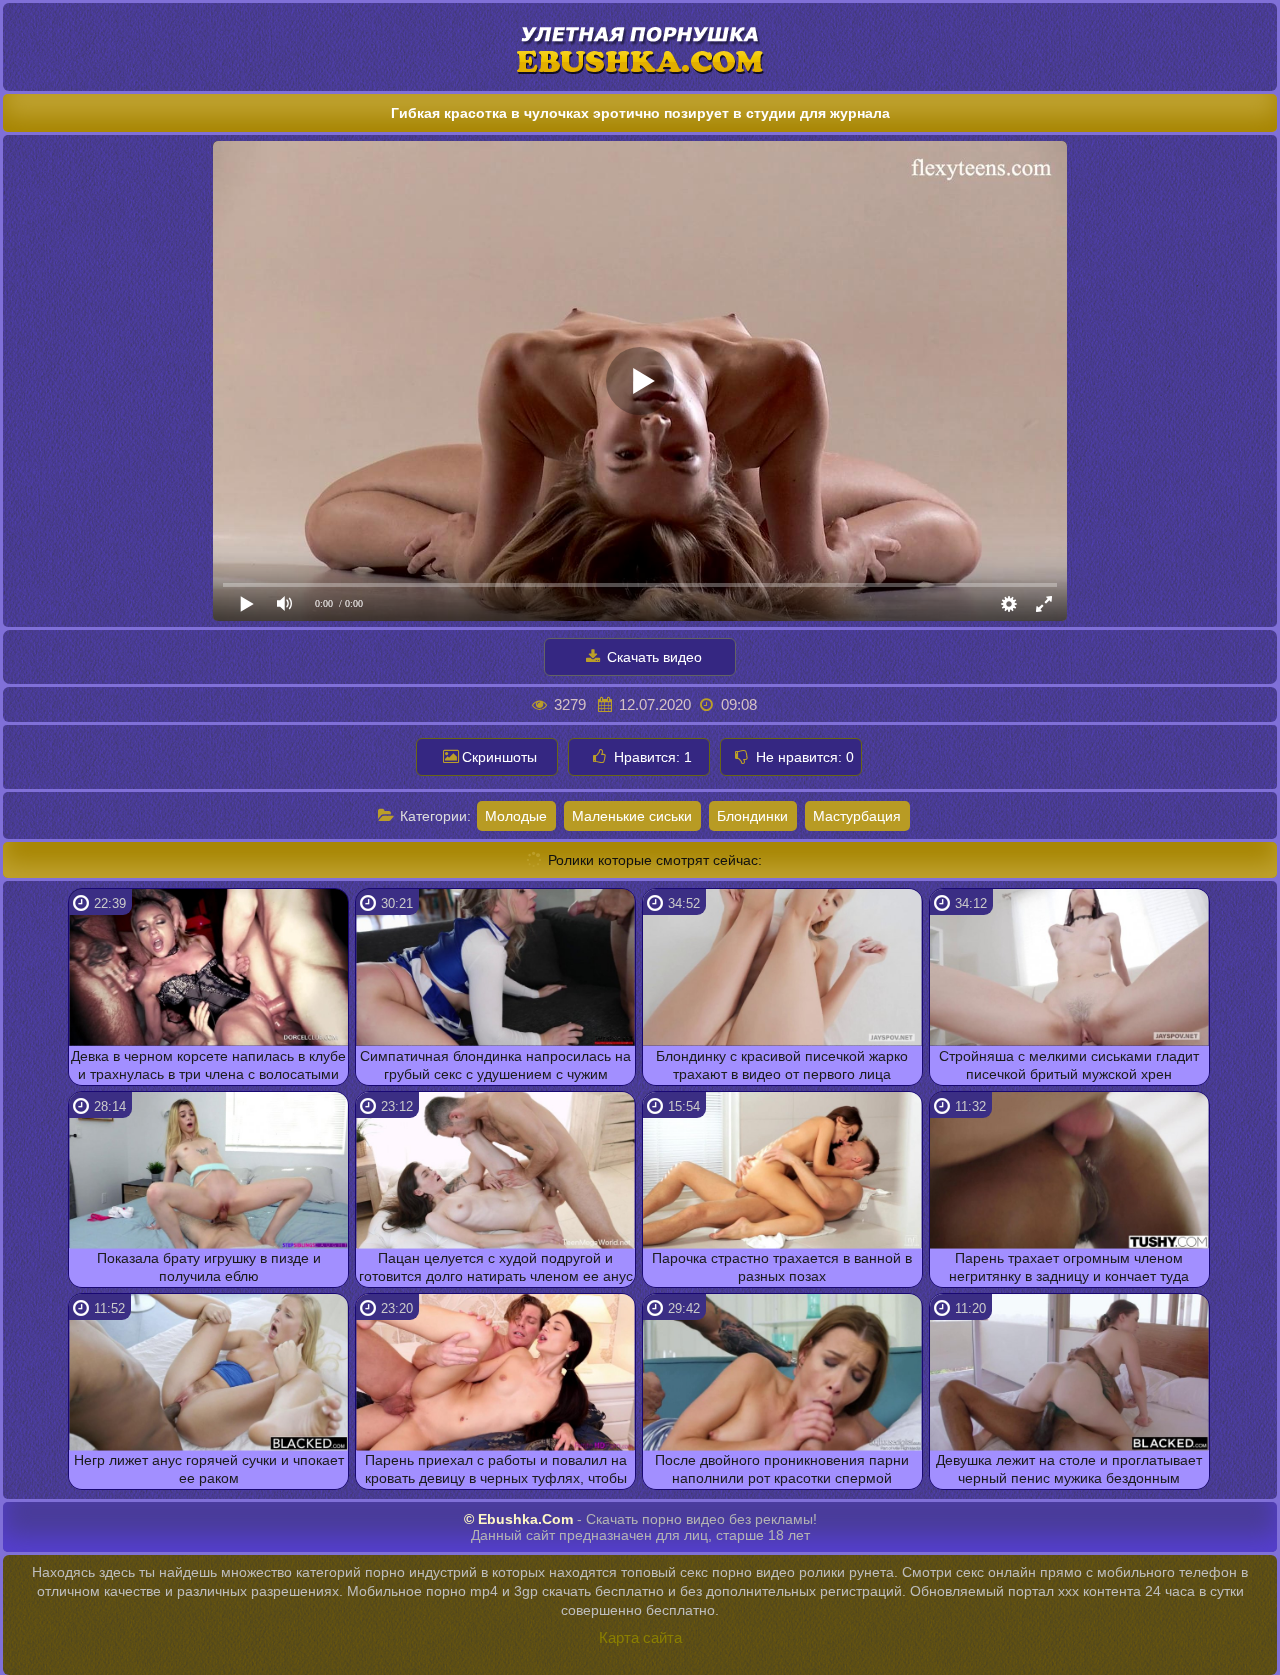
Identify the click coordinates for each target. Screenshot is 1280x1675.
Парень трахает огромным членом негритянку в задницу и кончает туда (1069, 1267)
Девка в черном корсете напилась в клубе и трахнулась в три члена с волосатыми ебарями (208, 1066)
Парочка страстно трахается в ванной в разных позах (782, 1267)
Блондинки (752, 816)
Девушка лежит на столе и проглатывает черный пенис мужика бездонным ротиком (1069, 1470)
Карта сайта (640, 1637)
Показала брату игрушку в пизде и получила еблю (209, 1267)
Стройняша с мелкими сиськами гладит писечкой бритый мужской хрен (1069, 1065)
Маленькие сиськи (632, 816)
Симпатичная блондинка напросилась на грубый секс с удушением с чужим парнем (495, 1066)
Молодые (516, 816)
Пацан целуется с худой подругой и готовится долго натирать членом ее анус (496, 1267)
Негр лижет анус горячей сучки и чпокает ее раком (209, 1469)
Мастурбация (857, 816)
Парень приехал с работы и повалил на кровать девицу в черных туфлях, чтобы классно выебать (496, 1470)
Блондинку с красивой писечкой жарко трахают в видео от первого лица (782, 1065)
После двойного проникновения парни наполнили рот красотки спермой (782, 1469)
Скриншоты (499, 757)
